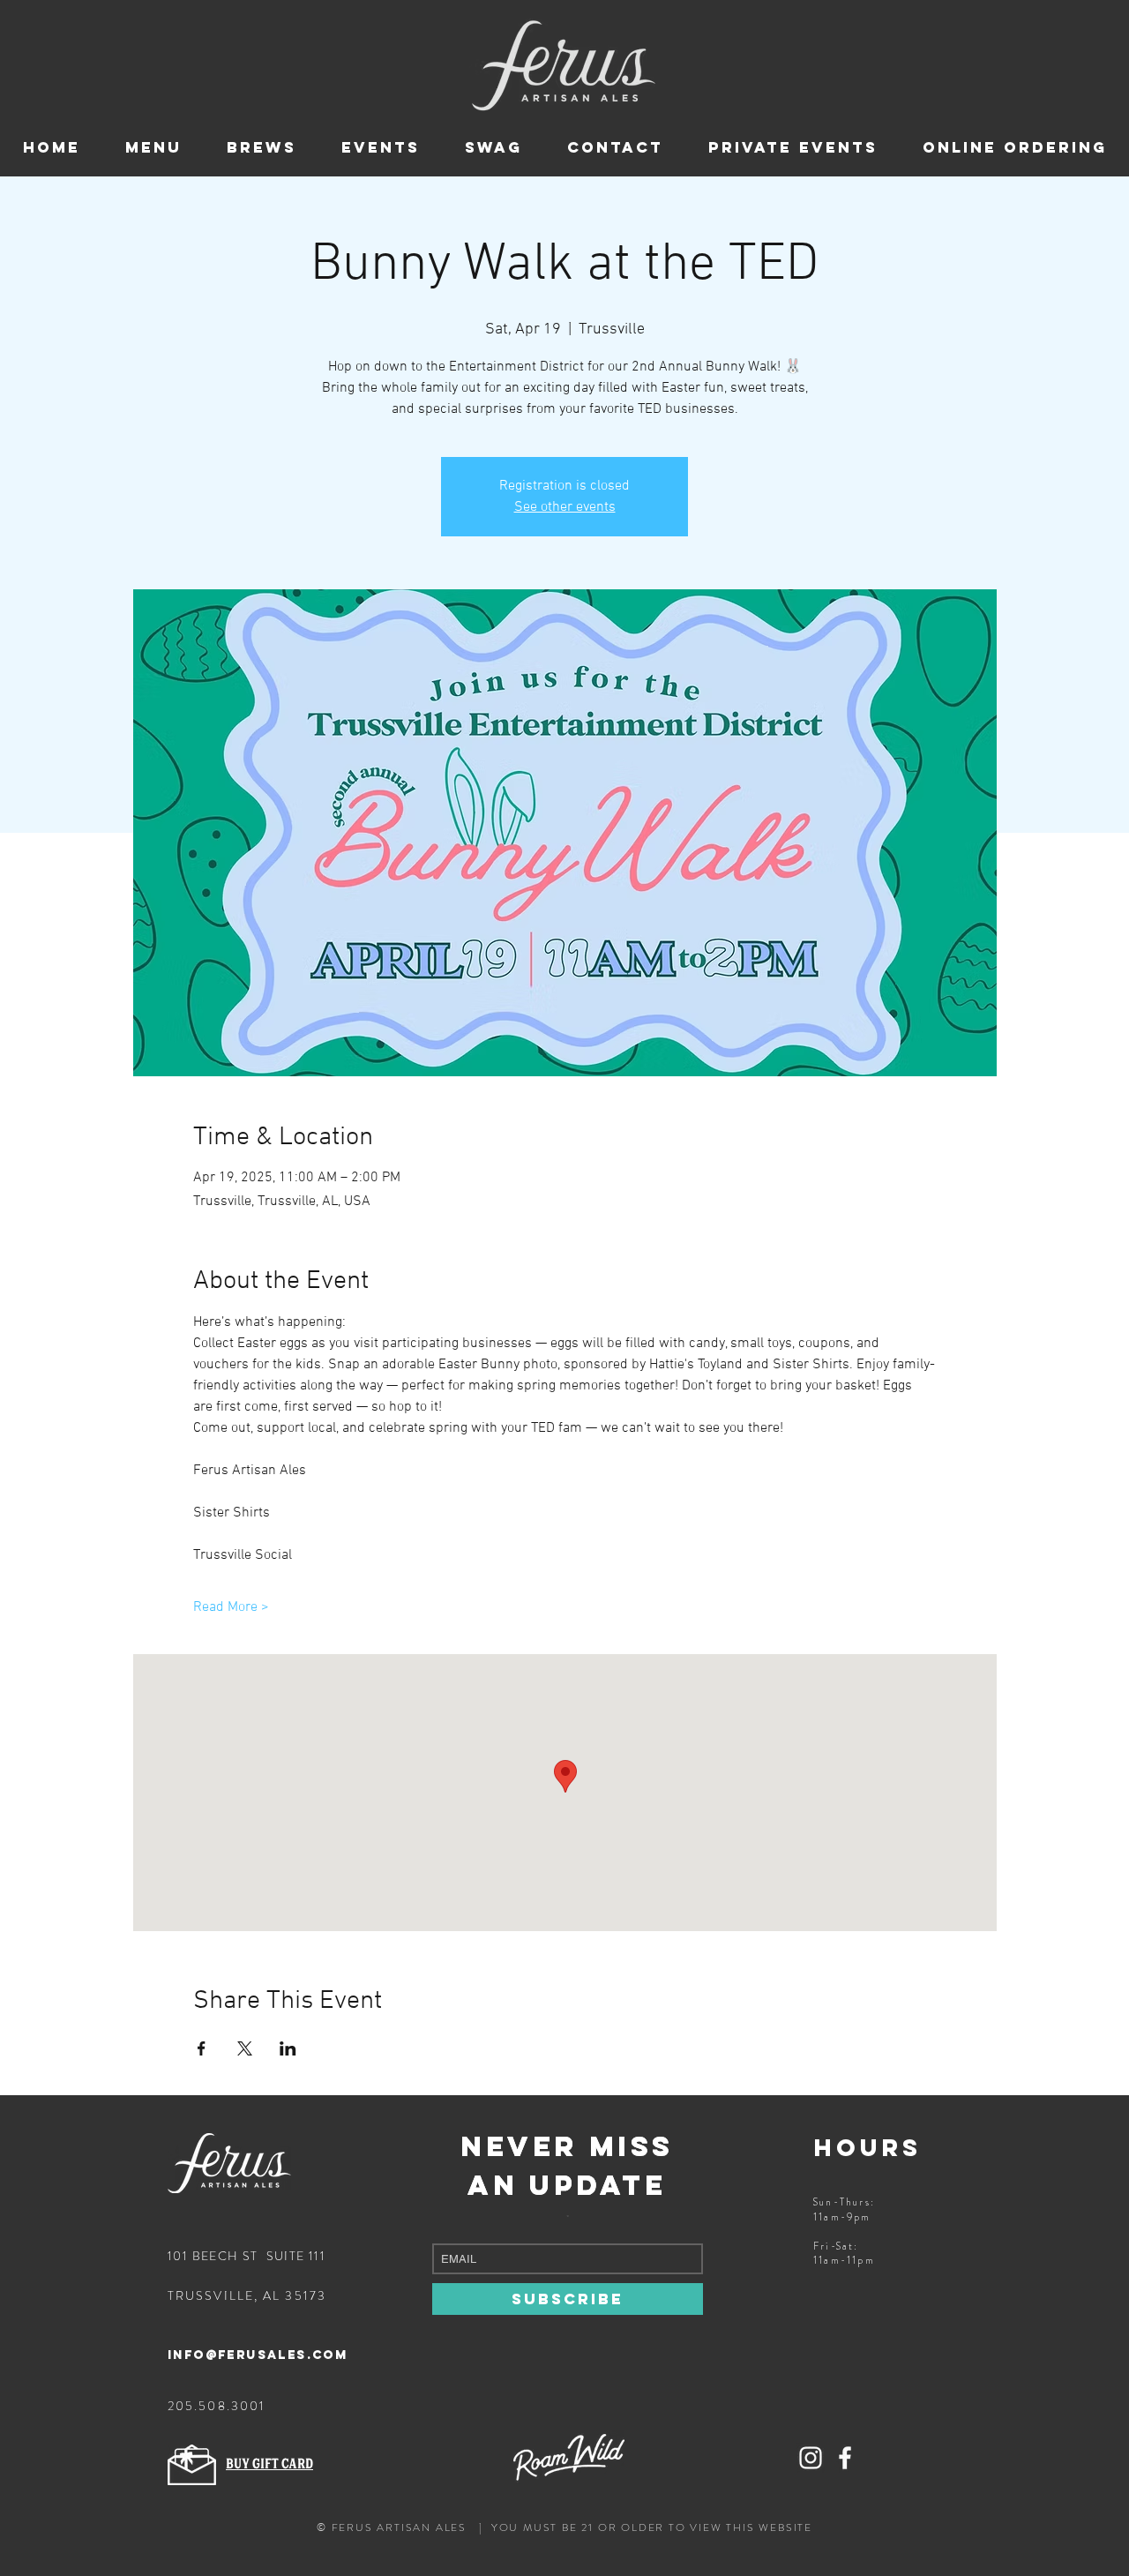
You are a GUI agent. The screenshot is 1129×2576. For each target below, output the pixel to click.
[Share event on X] (245, 2048)
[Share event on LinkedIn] (288, 2048)
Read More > (231, 1607)
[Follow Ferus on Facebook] (845, 2458)
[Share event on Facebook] (202, 2048)
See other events (565, 507)
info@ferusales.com (258, 2355)
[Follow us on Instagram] (811, 2458)
